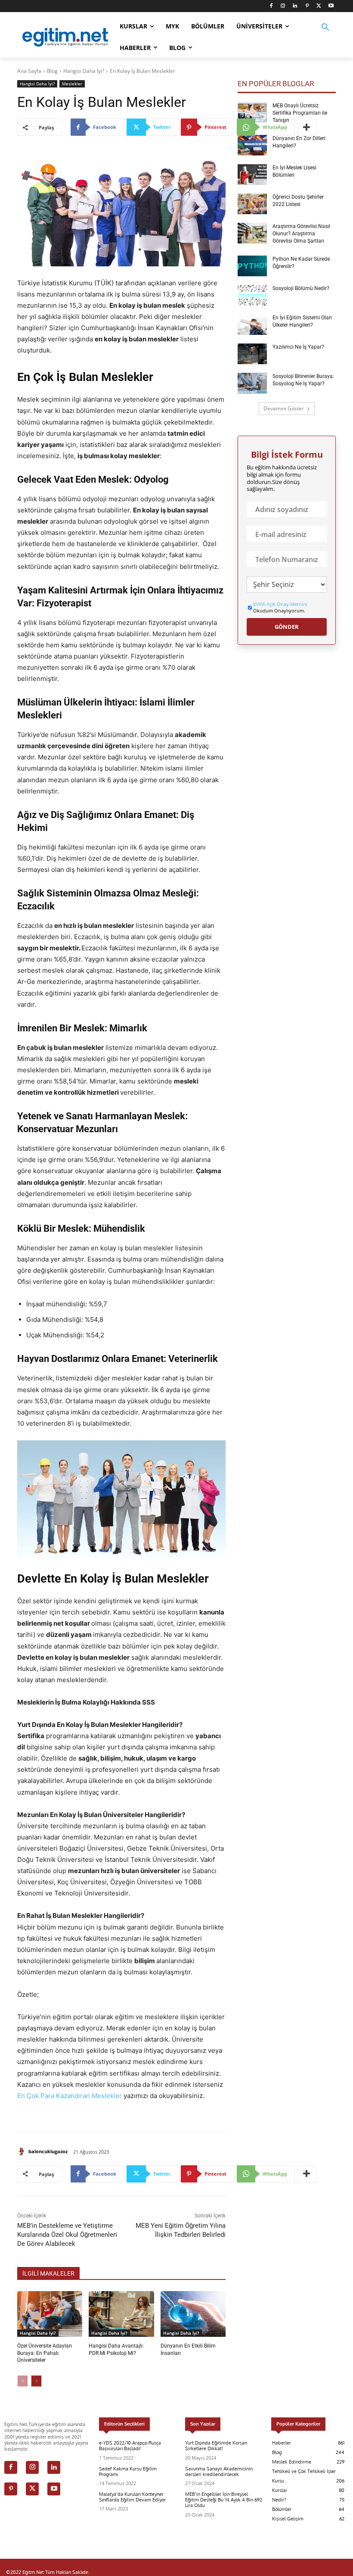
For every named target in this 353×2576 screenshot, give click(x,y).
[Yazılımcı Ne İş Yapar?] (252, 354)
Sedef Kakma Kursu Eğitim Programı (128, 2471)
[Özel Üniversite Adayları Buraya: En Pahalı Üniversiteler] (50, 2314)
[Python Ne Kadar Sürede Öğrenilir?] (252, 266)
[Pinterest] (307, 6)
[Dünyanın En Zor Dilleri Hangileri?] (252, 145)
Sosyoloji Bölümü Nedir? (301, 288)
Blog (52, 71)
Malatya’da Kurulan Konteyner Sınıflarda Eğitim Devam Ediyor (132, 2497)
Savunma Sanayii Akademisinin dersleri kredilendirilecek (219, 2471)
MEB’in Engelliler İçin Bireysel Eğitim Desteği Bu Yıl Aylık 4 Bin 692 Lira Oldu (224, 2500)
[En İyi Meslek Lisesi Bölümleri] (252, 175)
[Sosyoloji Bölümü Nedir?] (252, 295)
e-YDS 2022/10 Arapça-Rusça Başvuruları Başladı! (130, 2446)
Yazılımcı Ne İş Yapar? (298, 347)
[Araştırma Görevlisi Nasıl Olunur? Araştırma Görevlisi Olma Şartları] (252, 233)
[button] (325, 33)
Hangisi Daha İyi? (84, 71)
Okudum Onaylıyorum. (280, 607)
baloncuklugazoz (48, 2151)
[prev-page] (23, 2381)
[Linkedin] (295, 6)
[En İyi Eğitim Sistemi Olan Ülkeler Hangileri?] (252, 325)
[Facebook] (271, 6)
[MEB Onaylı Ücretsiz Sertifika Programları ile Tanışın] (252, 112)
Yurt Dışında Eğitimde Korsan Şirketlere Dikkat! (216, 2446)
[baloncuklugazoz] (23, 2151)
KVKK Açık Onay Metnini (280, 604)
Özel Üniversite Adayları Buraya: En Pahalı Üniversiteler (45, 2353)
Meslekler (72, 84)
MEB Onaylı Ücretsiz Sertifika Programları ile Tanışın (300, 113)
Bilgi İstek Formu (287, 455)
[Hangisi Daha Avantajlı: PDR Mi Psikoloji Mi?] (121, 2314)
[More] (307, 127)
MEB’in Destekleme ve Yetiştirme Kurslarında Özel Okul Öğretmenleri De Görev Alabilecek (67, 2235)
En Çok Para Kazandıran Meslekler (70, 2096)
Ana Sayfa (29, 71)
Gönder (287, 627)
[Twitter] (319, 6)
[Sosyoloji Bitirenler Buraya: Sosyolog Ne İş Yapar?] (252, 383)
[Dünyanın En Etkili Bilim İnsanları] (193, 2314)
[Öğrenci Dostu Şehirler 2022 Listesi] (252, 204)
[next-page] (36, 2381)
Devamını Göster (284, 408)
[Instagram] (283, 6)
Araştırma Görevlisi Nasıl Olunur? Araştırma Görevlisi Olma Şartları (301, 234)
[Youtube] (331, 6)
